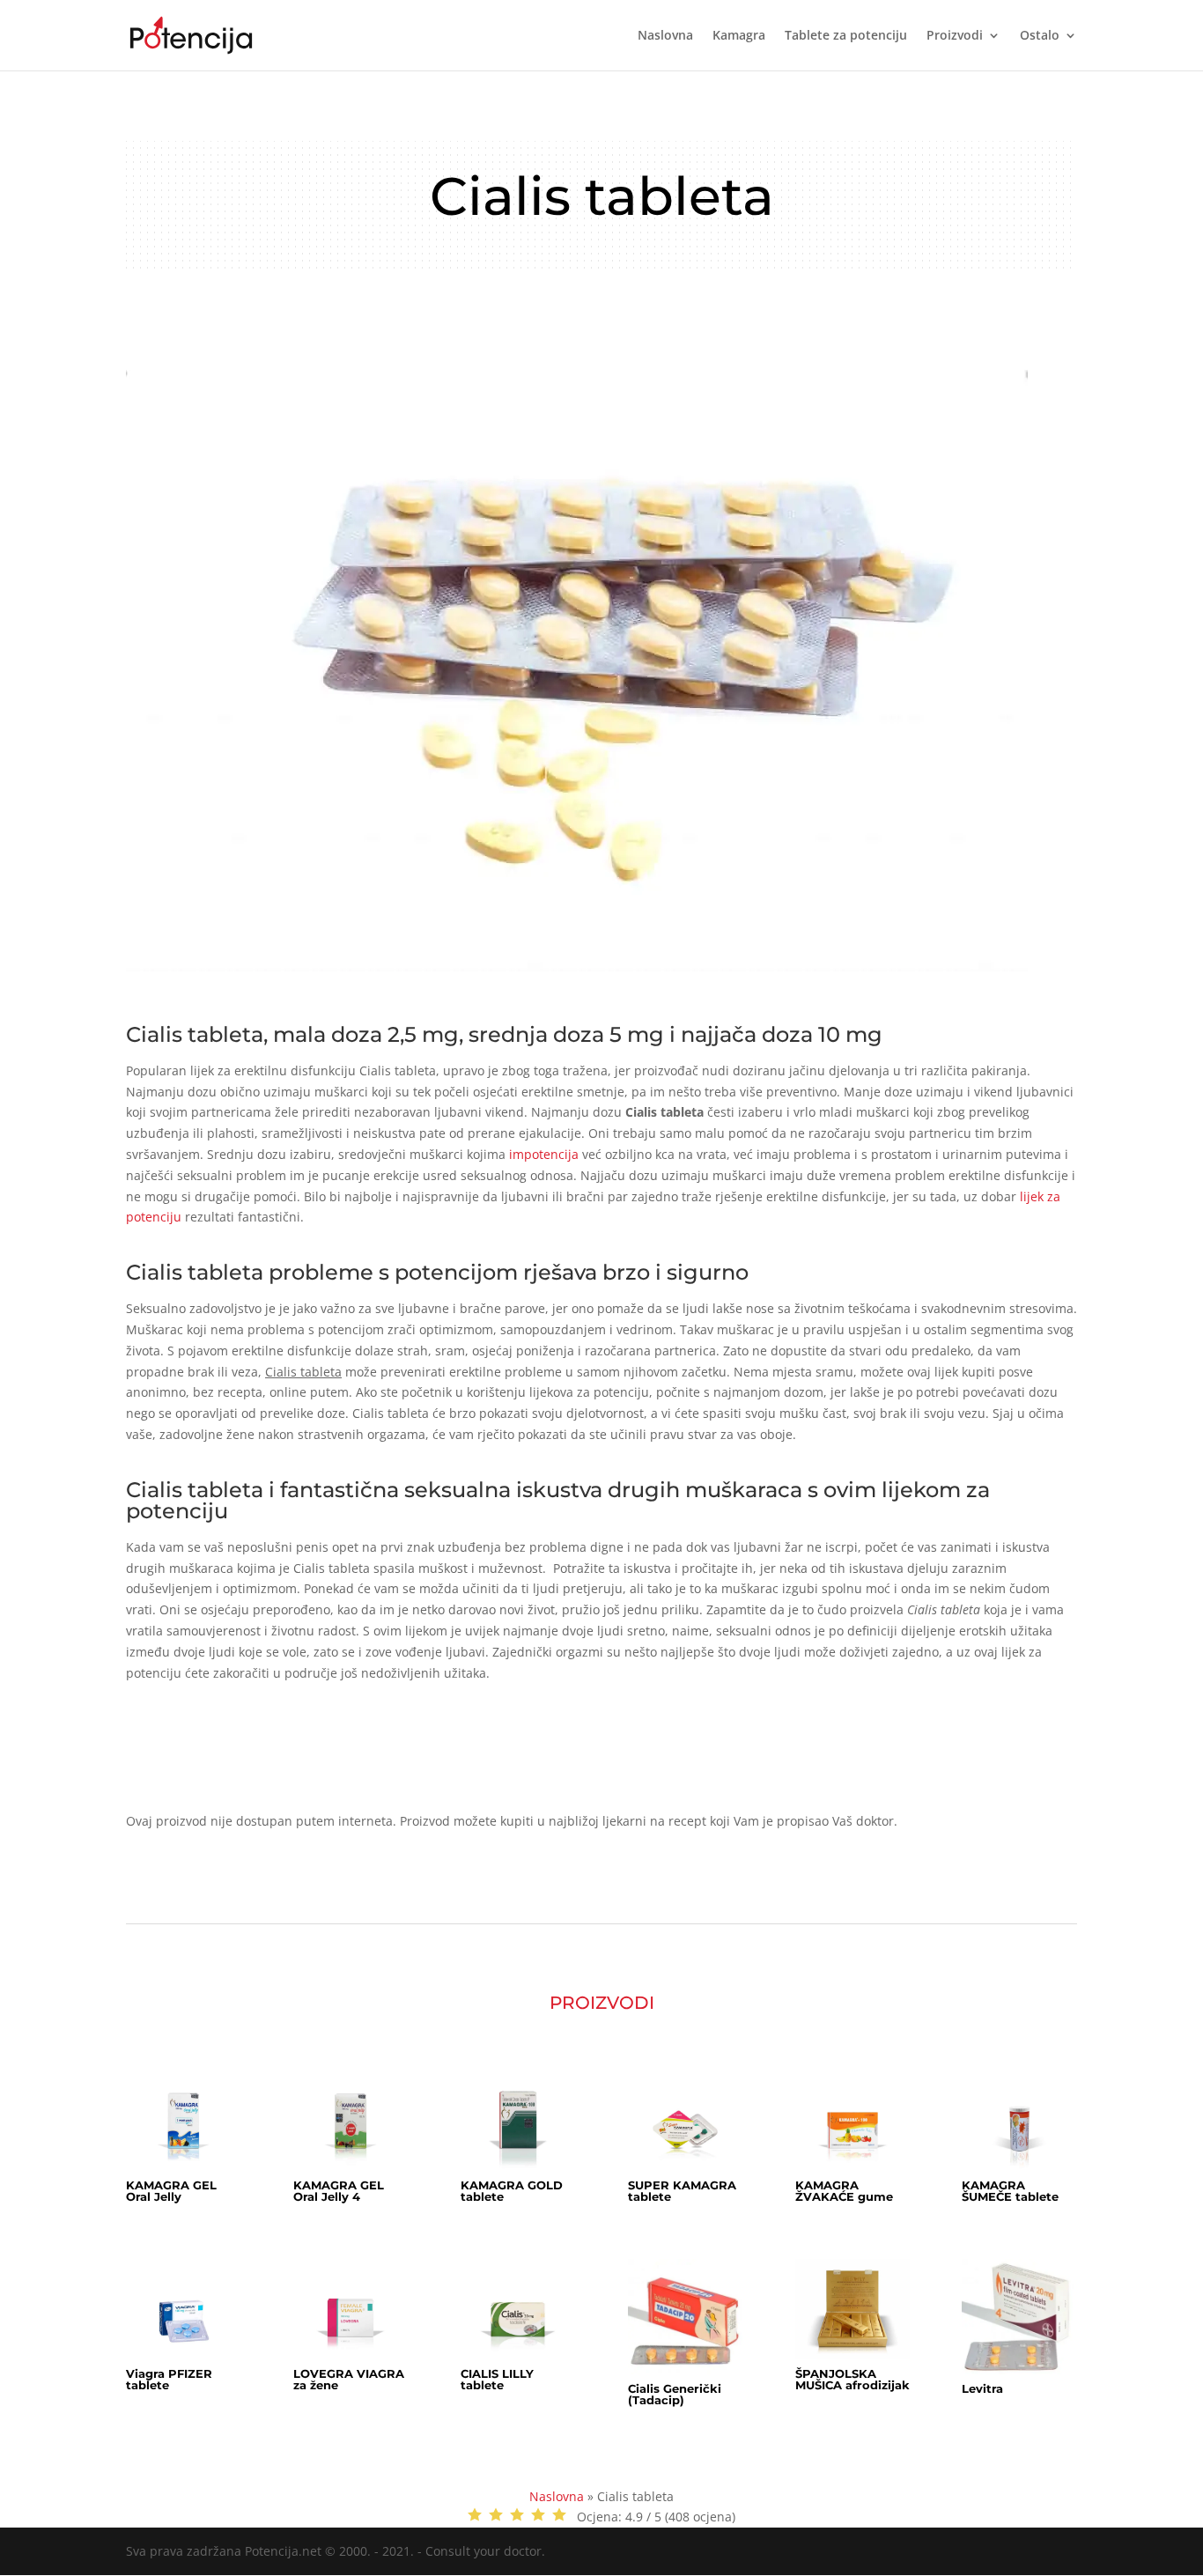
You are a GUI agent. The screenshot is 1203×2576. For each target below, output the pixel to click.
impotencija (544, 1154)
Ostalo (1040, 36)
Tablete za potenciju (846, 36)
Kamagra (739, 36)
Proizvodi (955, 36)
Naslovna (665, 36)
